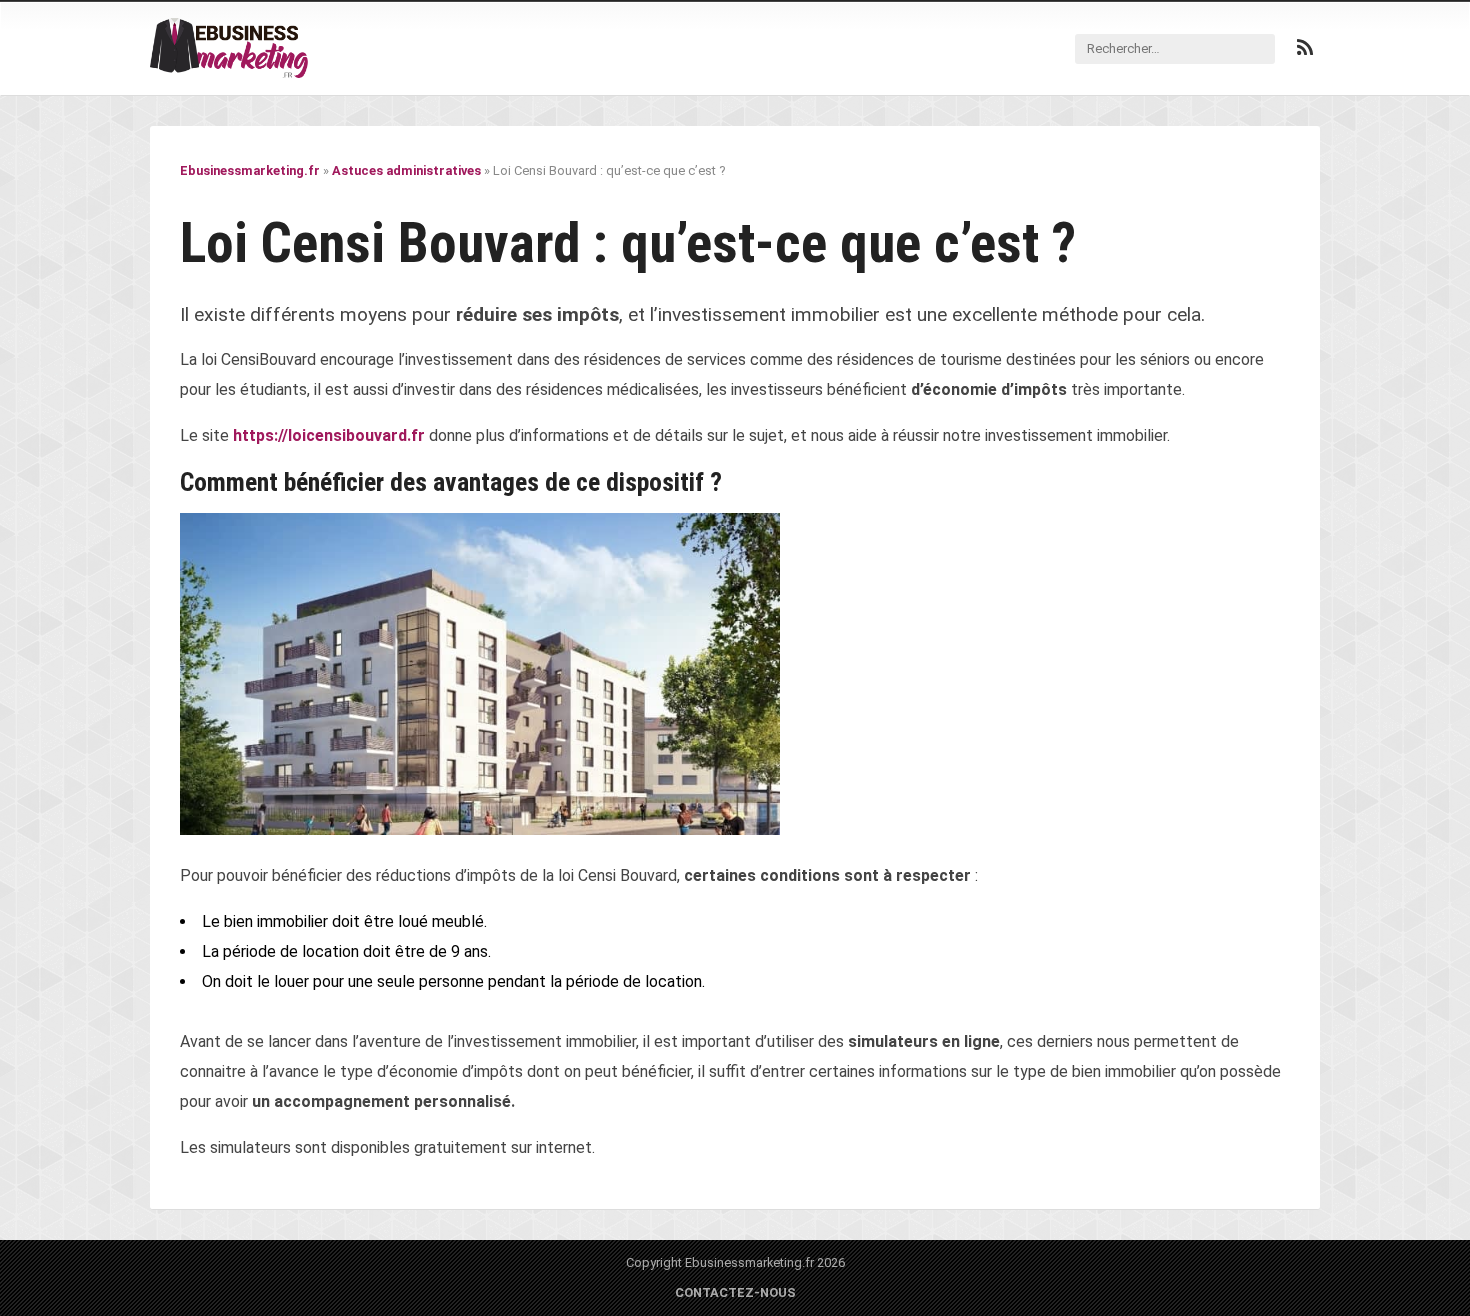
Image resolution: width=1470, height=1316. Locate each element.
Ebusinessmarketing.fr (250, 170)
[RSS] (1305, 48)
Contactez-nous (735, 1292)
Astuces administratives (406, 170)
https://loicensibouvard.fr (329, 435)
